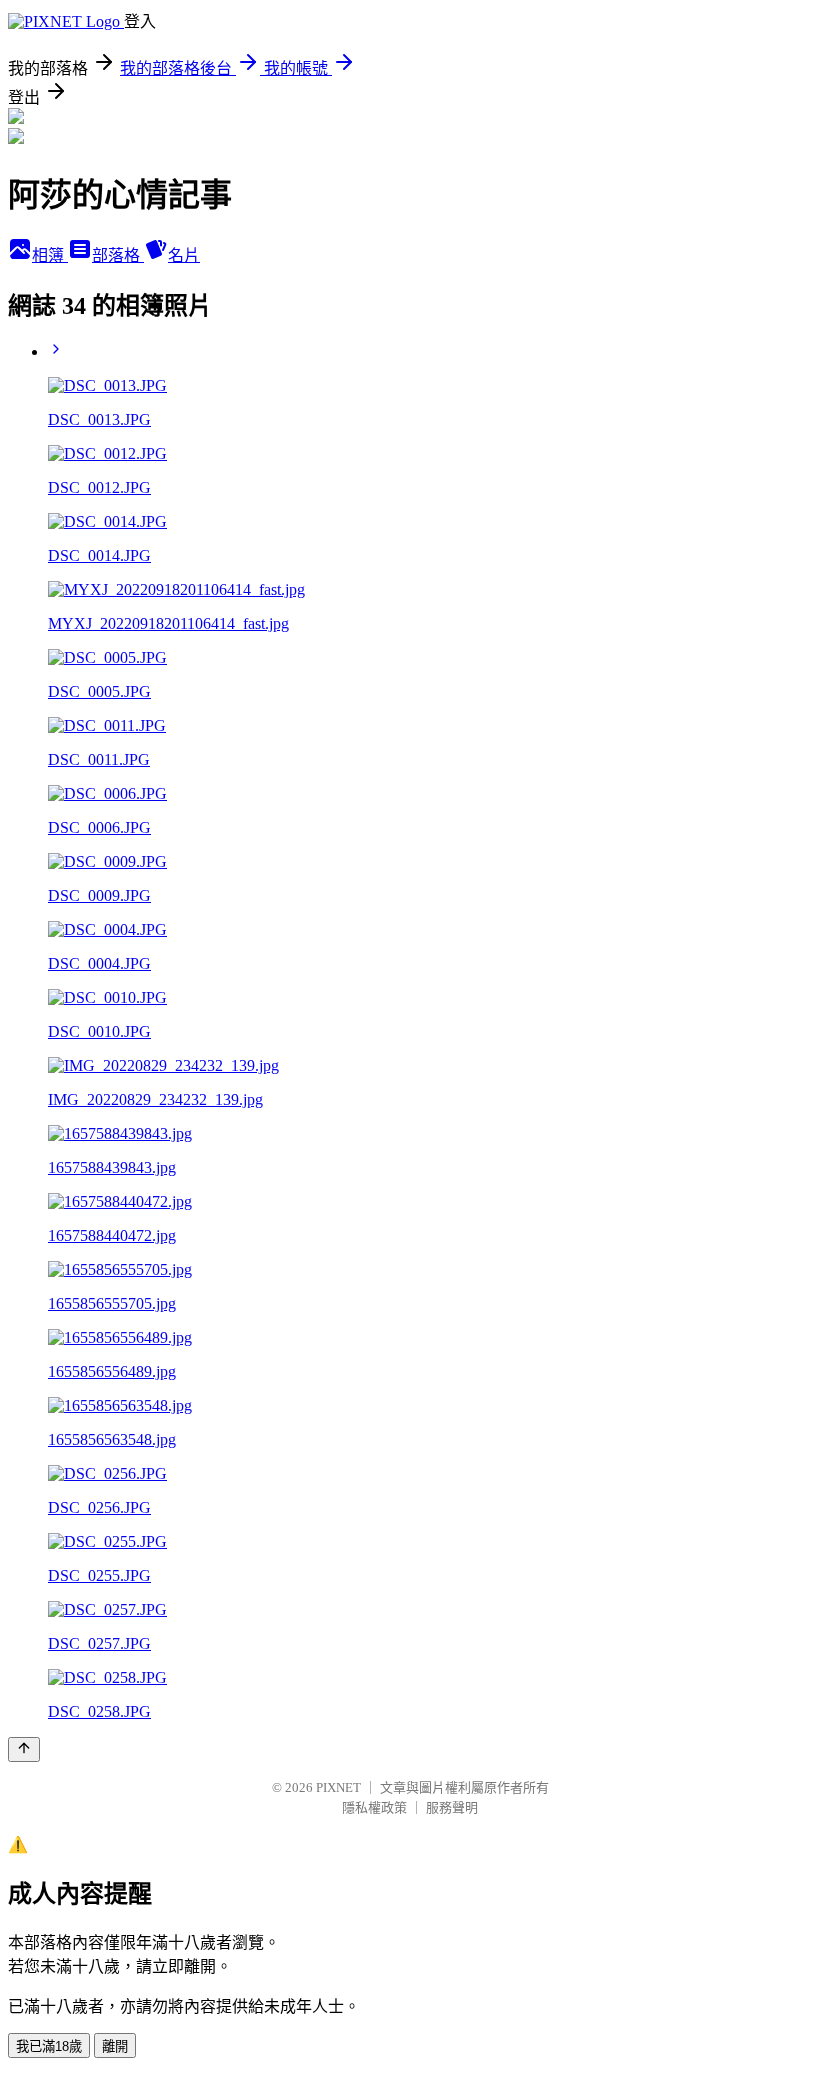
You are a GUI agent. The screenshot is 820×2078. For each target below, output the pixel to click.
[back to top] (24, 1749)
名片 (184, 255)
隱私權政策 (374, 1807)
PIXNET (338, 1787)
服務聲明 (452, 1807)
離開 (115, 2046)
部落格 (118, 255)
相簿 (50, 255)
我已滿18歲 (49, 2046)
